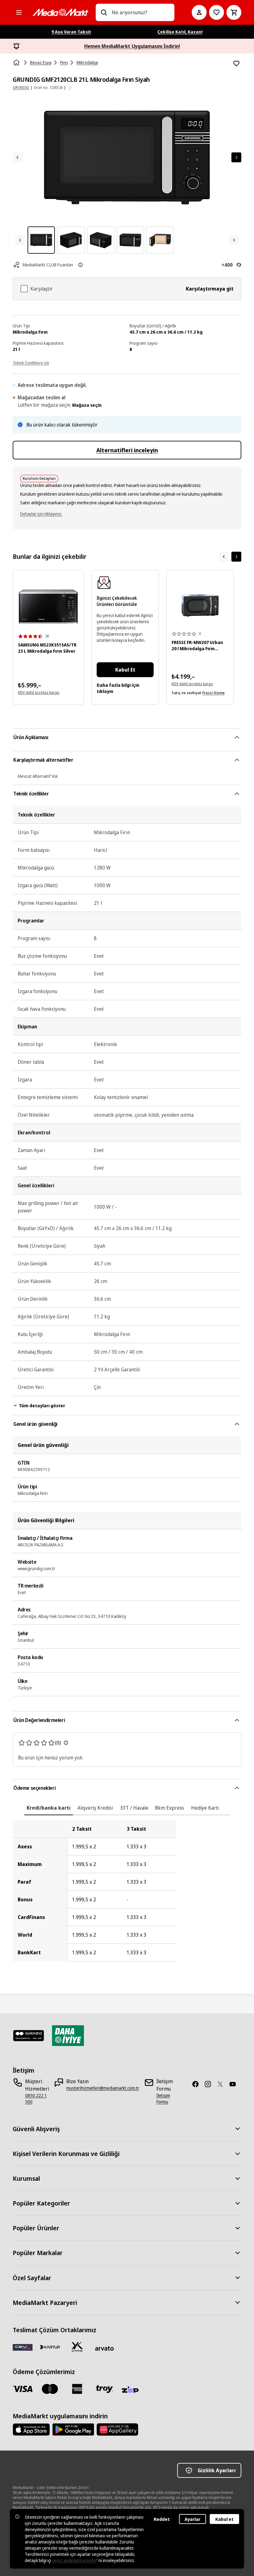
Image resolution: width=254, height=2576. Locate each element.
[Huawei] (117, 2429)
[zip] (132, 2390)
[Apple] (31, 2429)
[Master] (50, 2389)
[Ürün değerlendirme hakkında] (66, 1743)
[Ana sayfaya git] (60, 12)
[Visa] (23, 2389)
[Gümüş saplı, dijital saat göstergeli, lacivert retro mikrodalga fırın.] (200, 605)
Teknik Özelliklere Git (31, 363)
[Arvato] (104, 2348)
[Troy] (104, 2389)
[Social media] (198, 2084)
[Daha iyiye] (68, 2036)
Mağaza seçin (87, 405)
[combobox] (141, 12)
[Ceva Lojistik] (23, 2347)
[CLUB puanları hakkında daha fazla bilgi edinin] (81, 265)
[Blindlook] (29, 2036)
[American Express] (77, 2389)
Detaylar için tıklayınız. (41, 514)
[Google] (73, 2429)
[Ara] (104, 12)
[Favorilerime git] (217, 12)
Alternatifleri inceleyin (127, 450)
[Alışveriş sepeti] (234, 12)
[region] (127, 1891)
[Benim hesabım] (199, 12)
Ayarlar (193, 2519)
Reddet (162, 2519)
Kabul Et (125, 670)
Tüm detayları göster (42, 1406)
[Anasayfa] (17, 63)
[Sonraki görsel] (236, 157)
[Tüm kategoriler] (19, 12)
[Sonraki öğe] (236, 557)
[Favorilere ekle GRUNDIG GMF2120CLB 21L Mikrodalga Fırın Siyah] (236, 64)
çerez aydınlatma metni (74, 2560)
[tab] (49, 1808)
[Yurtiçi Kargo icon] (77, 2347)
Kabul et (224, 2519)
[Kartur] (50, 2347)
